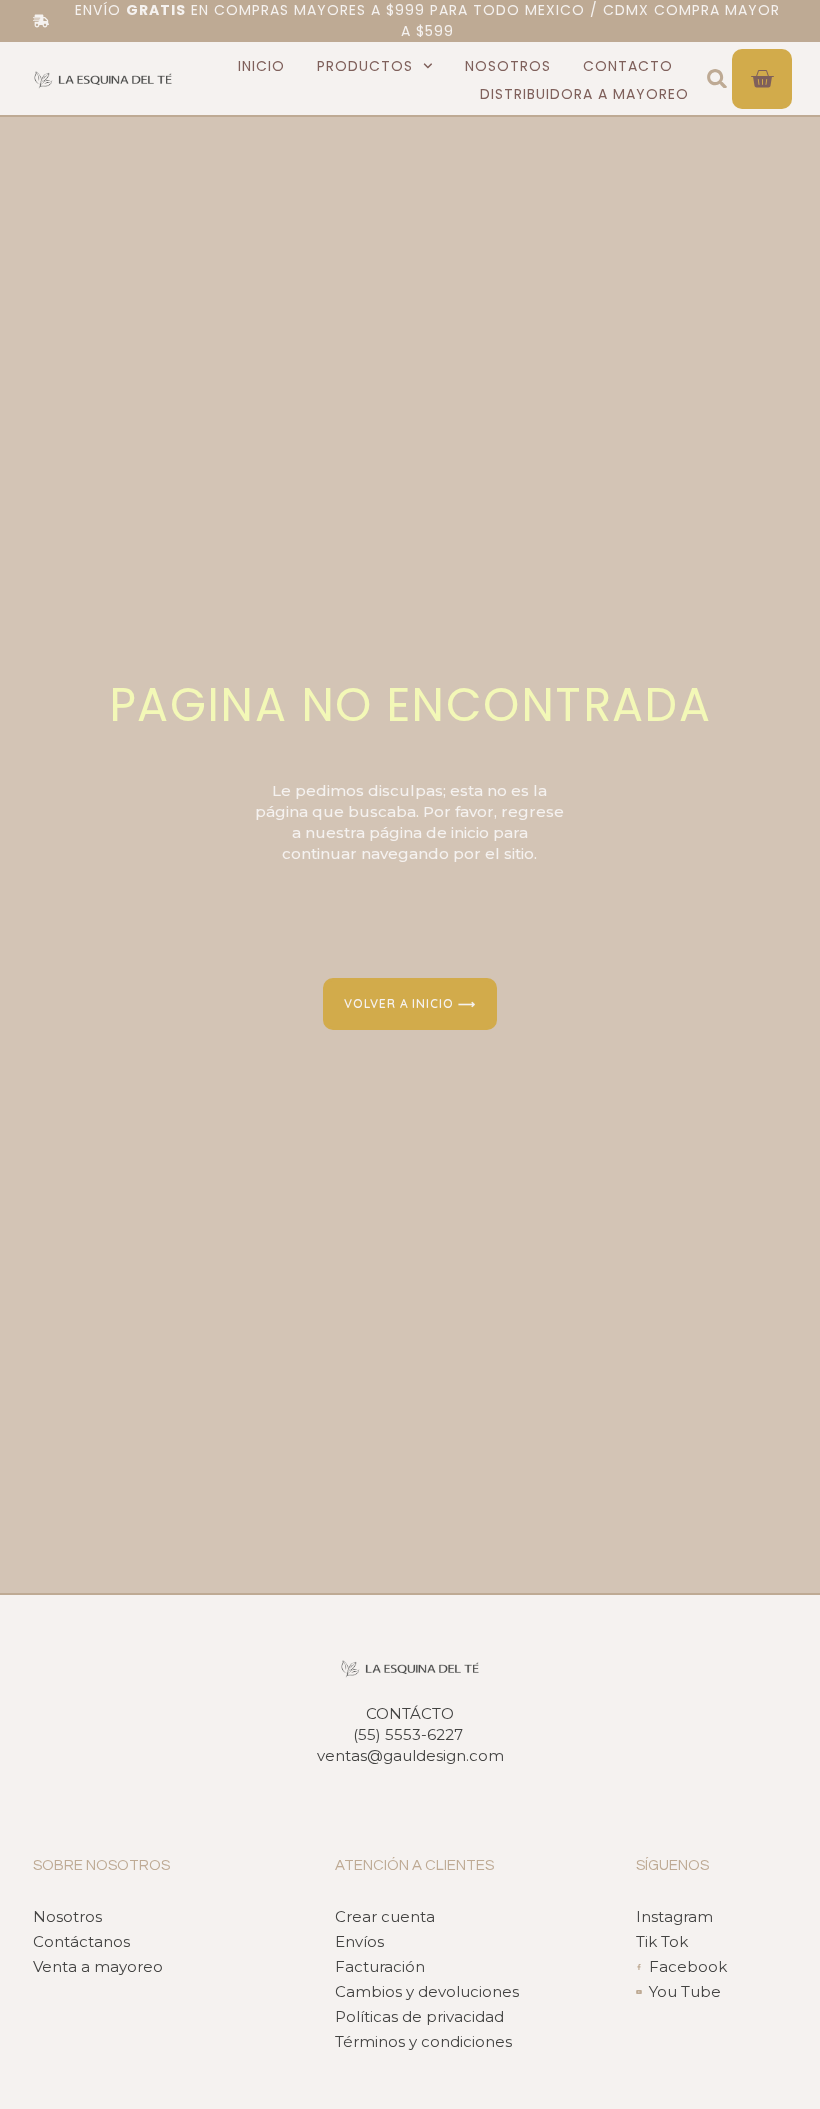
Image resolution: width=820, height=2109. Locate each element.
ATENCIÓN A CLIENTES (414, 1865)
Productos (365, 66)
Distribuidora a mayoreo (584, 94)
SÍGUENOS (672, 1865)
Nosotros (508, 66)
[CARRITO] (762, 79)
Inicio (261, 66)
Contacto (628, 66)
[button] (717, 79)
